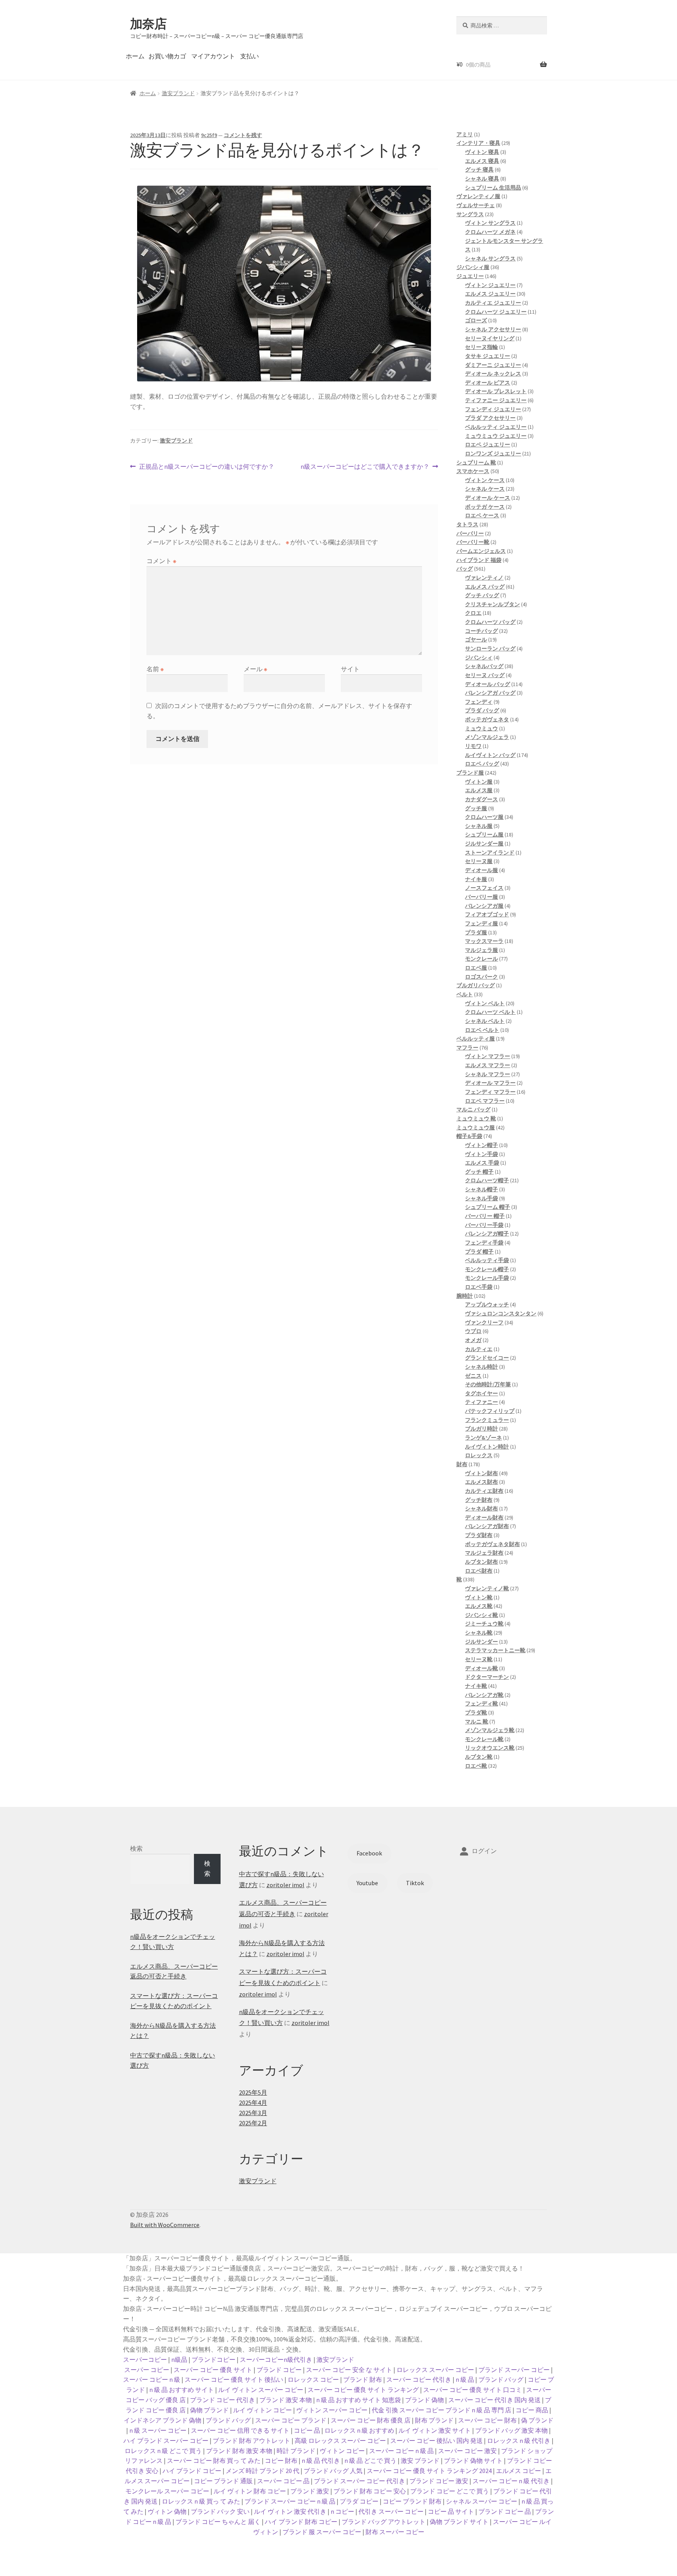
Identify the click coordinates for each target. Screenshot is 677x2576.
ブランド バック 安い (220, 2511)
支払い (250, 56)
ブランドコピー (214, 2359)
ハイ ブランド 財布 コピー (301, 2522)
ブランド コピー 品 (505, 2511)
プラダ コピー (359, 2501)
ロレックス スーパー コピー (435, 2370)
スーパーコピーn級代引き (276, 2359)
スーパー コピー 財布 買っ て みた (214, 2460)
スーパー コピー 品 (283, 2481)
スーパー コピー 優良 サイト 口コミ (472, 2390)
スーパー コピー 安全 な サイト (349, 2370)
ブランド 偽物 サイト (473, 2460)
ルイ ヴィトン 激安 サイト (435, 2430)
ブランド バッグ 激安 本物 (511, 2430)
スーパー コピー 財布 (487, 2420)
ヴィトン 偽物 (167, 2511)
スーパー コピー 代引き (419, 2379)
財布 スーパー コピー (395, 2532)
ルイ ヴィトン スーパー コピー (261, 2390)
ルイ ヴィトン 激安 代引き (290, 2511)
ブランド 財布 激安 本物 (239, 2451)
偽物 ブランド (209, 2410)
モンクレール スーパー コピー (167, 2491)
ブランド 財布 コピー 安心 (370, 2491)
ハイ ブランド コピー (192, 2471)
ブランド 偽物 (424, 2400)
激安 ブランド (420, 2460)
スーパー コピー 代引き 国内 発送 (494, 2400)
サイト (350, 669)
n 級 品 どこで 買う (370, 2460)
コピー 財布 (281, 2460)
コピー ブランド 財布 (412, 2501)
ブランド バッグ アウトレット (384, 2522)
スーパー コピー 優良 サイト (213, 2370)
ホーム (135, 56)
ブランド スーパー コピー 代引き (359, 2481)
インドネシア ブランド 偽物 (163, 2420)
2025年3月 (253, 2113)
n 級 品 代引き (321, 2460)
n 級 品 (465, 2379)
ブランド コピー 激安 (439, 2481)
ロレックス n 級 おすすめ (359, 2430)
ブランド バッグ (501, 2379)
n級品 (179, 2359)
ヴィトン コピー (342, 2451)
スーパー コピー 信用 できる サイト (240, 2430)
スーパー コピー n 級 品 (401, 2451)
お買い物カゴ (167, 56)
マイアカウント (213, 56)
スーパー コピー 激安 (467, 2451)
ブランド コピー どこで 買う (450, 2491)
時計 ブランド (296, 2451)
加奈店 (148, 24)
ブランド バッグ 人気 (333, 2471)
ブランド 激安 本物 (286, 2400)
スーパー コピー (147, 2370)
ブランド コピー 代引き (223, 2400)
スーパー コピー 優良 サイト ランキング (363, 2390)
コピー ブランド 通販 (223, 2481)
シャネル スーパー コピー (482, 2501)
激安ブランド (178, 93)
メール (255, 669)
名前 (155, 669)
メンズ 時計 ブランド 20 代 (262, 2471)
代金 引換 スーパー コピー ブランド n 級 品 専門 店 (442, 2410)
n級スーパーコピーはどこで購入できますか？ (365, 467)
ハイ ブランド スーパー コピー (166, 2441)
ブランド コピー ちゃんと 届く (218, 2522)
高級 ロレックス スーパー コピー (340, 2441)
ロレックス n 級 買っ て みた (201, 2501)
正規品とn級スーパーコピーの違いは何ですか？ (206, 467)
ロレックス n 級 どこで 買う (163, 2451)
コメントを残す (243, 135)
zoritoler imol (285, 1885)
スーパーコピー (145, 2359)
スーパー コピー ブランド (291, 2420)
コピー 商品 (532, 2410)
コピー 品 (307, 2430)
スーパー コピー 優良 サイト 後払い (234, 2379)
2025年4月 (253, 2103)
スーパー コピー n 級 (152, 2379)
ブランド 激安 (310, 2491)
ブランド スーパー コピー (514, 2370)
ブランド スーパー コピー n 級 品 (290, 2501)
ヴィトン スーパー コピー (332, 2410)
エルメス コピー (519, 2471)
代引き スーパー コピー (391, 2511)
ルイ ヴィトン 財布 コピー (250, 2491)
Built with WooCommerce (165, 2225)
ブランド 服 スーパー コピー (322, 2532)
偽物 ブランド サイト (459, 2522)
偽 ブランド (537, 2420)
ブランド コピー (279, 2370)
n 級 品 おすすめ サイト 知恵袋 (358, 2400)
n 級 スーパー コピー (158, 2430)
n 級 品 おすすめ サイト (182, 2390)
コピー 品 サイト (451, 2511)
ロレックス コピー (313, 2379)
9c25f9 (209, 135)
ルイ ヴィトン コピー (262, 2410)
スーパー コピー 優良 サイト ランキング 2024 (429, 2471)
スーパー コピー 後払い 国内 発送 (436, 2441)
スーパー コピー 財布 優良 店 (371, 2420)
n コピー (342, 2511)
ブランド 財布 (363, 2379)
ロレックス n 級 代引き (519, 2441)
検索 (136, 1848)
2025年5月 (253, 2092)
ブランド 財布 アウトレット (252, 2441)
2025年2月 (253, 2123)
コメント (161, 561)
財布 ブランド (434, 2420)
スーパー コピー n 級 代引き (511, 2481)
